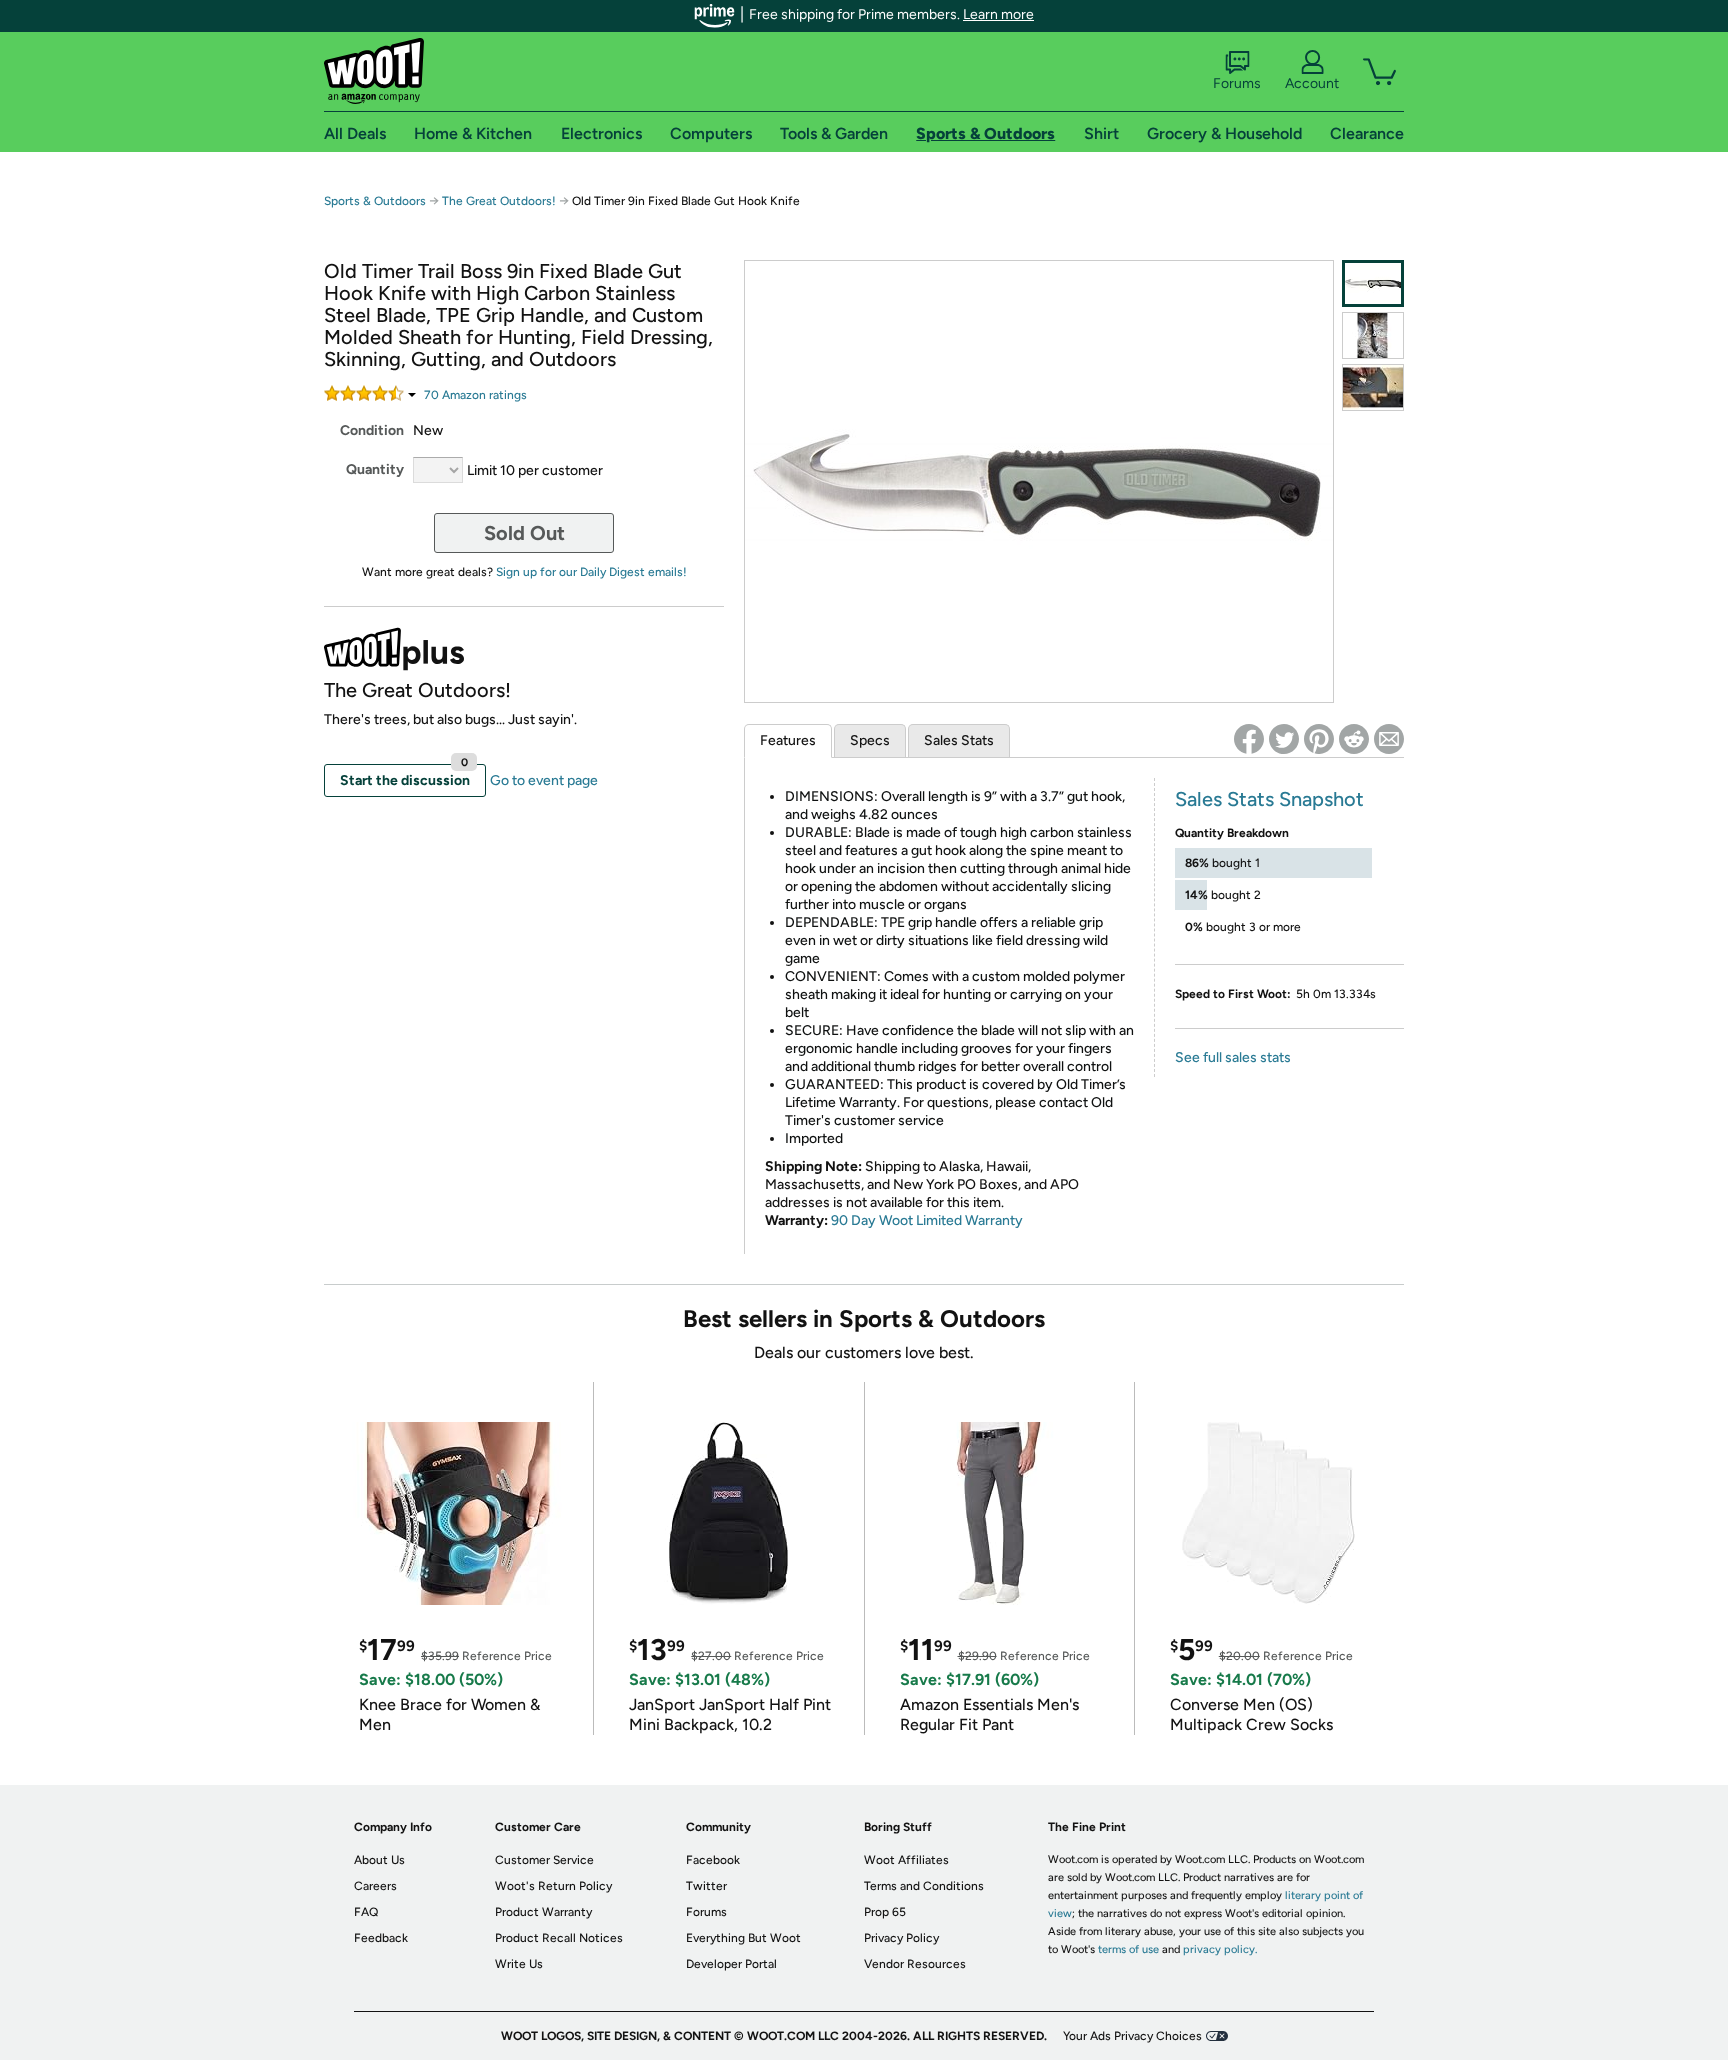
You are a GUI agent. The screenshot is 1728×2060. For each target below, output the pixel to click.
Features (788, 740)
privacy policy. (1220, 1949)
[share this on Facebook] (1249, 739)
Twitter (706, 1886)
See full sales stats (1233, 1057)
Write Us (519, 1964)
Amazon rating (475, 395)
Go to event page (544, 780)
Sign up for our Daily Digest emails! (591, 572)
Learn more (998, 14)
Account (1312, 83)
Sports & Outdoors (375, 201)
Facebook (713, 1860)
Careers (375, 1886)
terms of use (1128, 1949)
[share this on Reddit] (1354, 739)
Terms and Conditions (924, 1886)
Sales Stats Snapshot (1269, 799)
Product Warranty (543, 1912)
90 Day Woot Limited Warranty (927, 1220)
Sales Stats (959, 740)
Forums (1237, 83)
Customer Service (544, 1860)
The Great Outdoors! (499, 201)
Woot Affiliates (906, 1860)
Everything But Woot (743, 1938)
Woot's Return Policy (553, 1886)
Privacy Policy (901, 1938)
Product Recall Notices (559, 1938)
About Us (379, 1860)
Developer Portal (731, 1964)
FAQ (366, 1912)
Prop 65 (885, 1912)
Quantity (375, 469)
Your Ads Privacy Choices (1132, 2036)
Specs (870, 740)
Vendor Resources (915, 1964)
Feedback (381, 1938)
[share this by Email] (1389, 739)
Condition (372, 430)
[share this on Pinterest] (1319, 739)
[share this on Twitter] (1284, 739)
